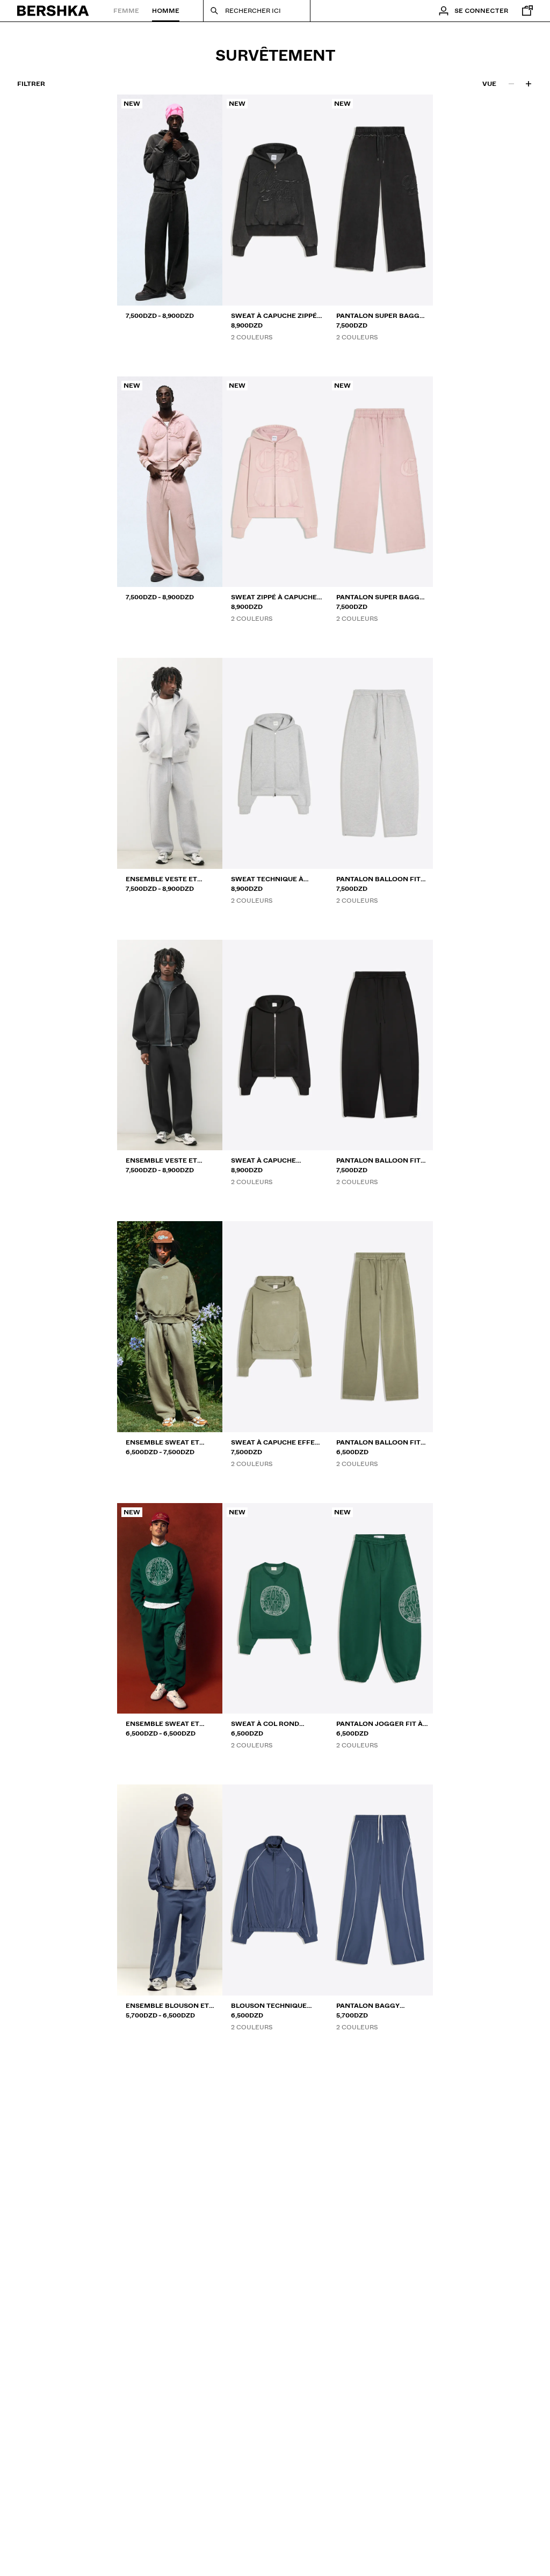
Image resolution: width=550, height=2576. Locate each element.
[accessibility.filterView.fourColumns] (529, 84)
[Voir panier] (525, 11)
